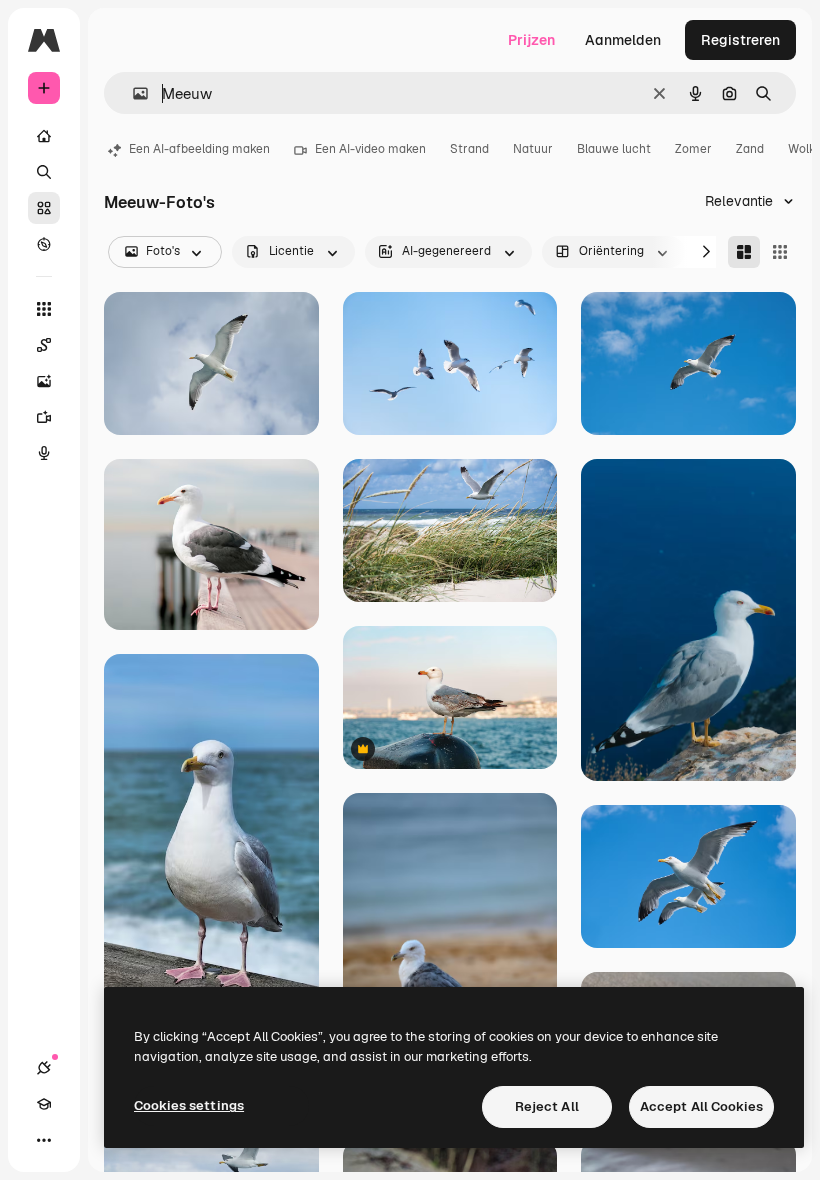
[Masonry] (744, 252)
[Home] (44, 136)
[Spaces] (44, 345)
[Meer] (44, 1140)
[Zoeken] (44, 172)
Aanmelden (623, 40)
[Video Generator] (44, 417)
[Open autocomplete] (132, 93)
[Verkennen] (44, 244)
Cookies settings (189, 1105)
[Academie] (44, 1104)
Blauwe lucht (614, 149)
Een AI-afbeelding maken (199, 149)
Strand (469, 149)
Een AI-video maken (370, 149)
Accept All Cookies (701, 1106)
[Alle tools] (44, 309)
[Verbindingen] (44, 1068)
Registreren (740, 40)
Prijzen (531, 40)
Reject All (547, 1106)
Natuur (533, 149)
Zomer (693, 149)
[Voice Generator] (44, 453)
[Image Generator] (44, 381)
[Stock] (44, 208)
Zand (750, 149)
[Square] (780, 252)
